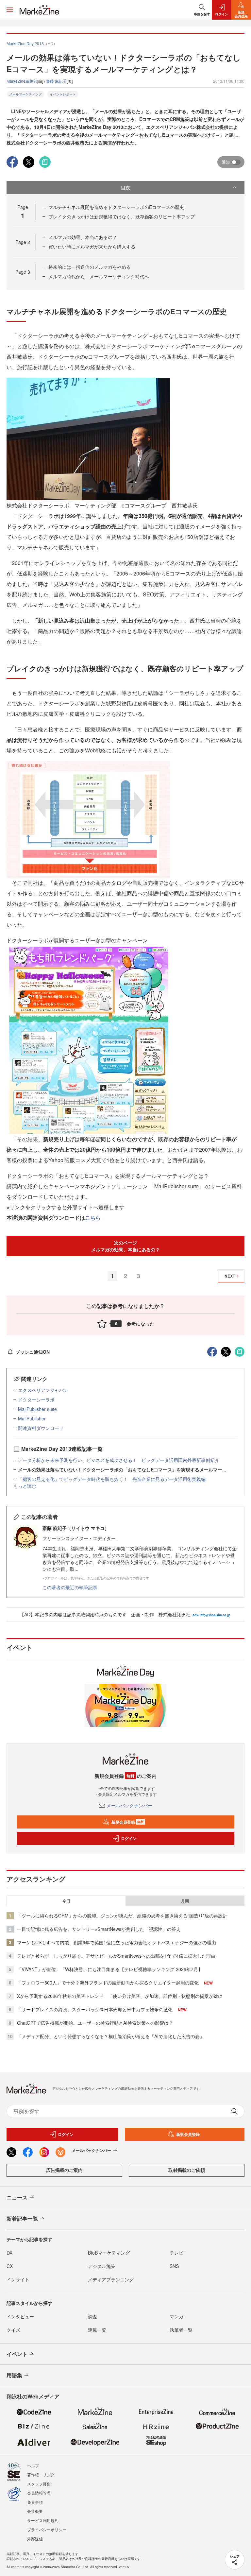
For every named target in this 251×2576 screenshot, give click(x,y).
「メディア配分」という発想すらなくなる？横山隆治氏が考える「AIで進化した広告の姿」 (111, 2036)
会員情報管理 (39, 2493)
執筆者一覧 (181, 2330)
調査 (92, 2316)
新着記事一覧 (22, 2218)
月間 (185, 1901)
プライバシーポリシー (47, 2529)
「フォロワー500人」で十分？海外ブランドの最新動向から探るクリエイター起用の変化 (108, 1983)
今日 (66, 1901)
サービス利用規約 (43, 2520)
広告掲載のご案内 (64, 2170)
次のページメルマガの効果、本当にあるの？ (125, 1246)
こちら (93, 1218)
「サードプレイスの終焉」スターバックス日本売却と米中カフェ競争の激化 (95, 2009)
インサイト (18, 2279)
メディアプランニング (111, 2279)
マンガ (176, 2316)
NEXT (230, 1276)
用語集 (14, 2375)
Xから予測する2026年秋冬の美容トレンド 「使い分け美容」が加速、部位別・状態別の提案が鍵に (120, 1996)
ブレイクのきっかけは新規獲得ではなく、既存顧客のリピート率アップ (122, 216)
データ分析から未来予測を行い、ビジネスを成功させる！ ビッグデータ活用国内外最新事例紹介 (119, 1460)
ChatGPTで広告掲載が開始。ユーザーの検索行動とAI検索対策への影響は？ (95, 2023)
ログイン (129, 1838)
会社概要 (35, 2511)
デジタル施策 (102, 2266)
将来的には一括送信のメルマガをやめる (90, 267)
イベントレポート (63, 94)
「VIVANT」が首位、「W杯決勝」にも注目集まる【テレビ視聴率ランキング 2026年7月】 (110, 1969)
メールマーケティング (25, 94)
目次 (125, 187)
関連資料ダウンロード (41, 1428)
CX (10, 2266)
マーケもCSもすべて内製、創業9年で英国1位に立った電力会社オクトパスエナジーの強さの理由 (117, 1942)
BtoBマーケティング (109, 2253)
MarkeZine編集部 (22, 81)
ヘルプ (33, 2465)
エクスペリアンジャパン (43, 1390)
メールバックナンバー (129, 1805)
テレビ (176, 2253)
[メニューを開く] (10, 10)
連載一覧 (97, 2330)
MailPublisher (32, 1418)
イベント (17, 2354)
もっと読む (25, 1486)
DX (9, 2253)
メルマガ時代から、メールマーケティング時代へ (99, 276)
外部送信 (35, 2539)
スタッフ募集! (39, 2484)
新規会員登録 (128, 1822)
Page (23, 242)
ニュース (17, 2197)
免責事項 (35, 2502)
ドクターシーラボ (36, 1400)
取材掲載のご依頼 (187, 2170)
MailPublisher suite (37, 1409)
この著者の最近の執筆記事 (70, 1587)
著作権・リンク (41, 2474)
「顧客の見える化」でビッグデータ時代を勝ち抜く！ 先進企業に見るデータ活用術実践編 (112, 1479)
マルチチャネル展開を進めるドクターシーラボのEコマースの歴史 (116, 207)
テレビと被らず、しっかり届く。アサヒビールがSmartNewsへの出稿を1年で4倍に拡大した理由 (116, 1956)
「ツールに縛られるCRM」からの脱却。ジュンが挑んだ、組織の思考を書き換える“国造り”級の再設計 (122, 1915)
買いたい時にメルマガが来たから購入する (92, 247)
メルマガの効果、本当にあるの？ (83, 237)
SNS (174, 2266)
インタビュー (20, 2316)
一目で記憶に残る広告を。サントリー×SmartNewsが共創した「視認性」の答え (99, 1929)
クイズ (13, 2330)
